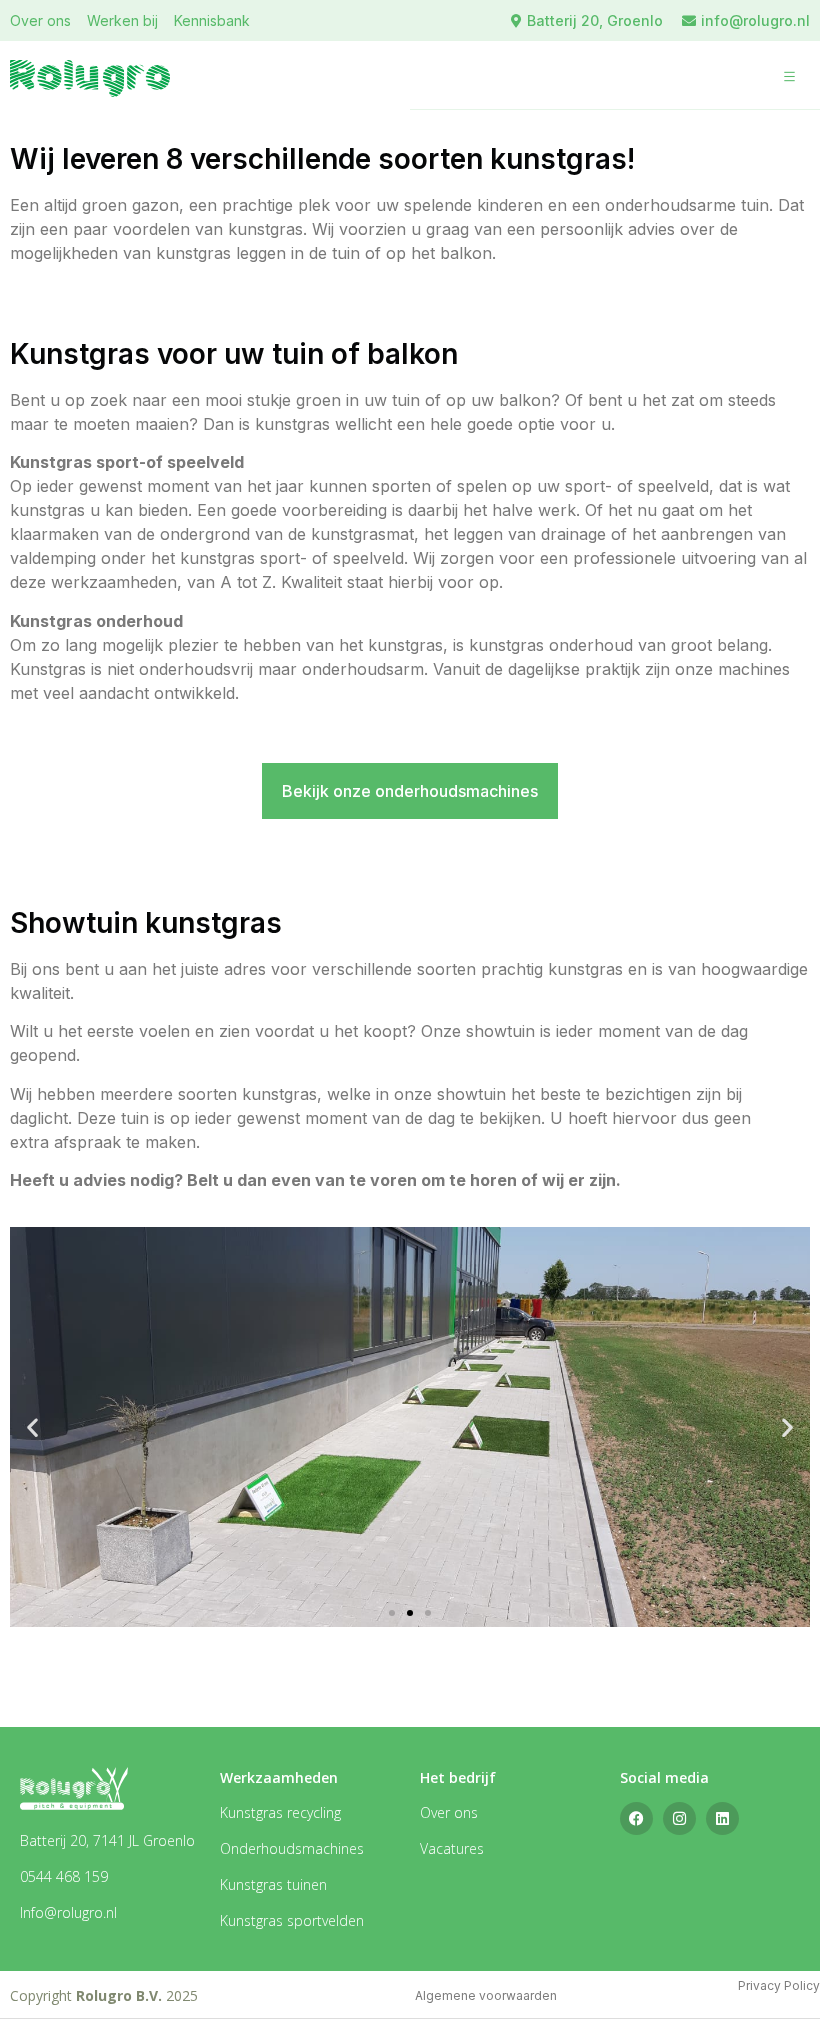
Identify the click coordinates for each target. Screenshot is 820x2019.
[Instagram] (679, 1818)
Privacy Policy (779, 1985)
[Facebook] (636, 1818)
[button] (790, 77)
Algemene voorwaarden (486, 1995)
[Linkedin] (722, 1818)
